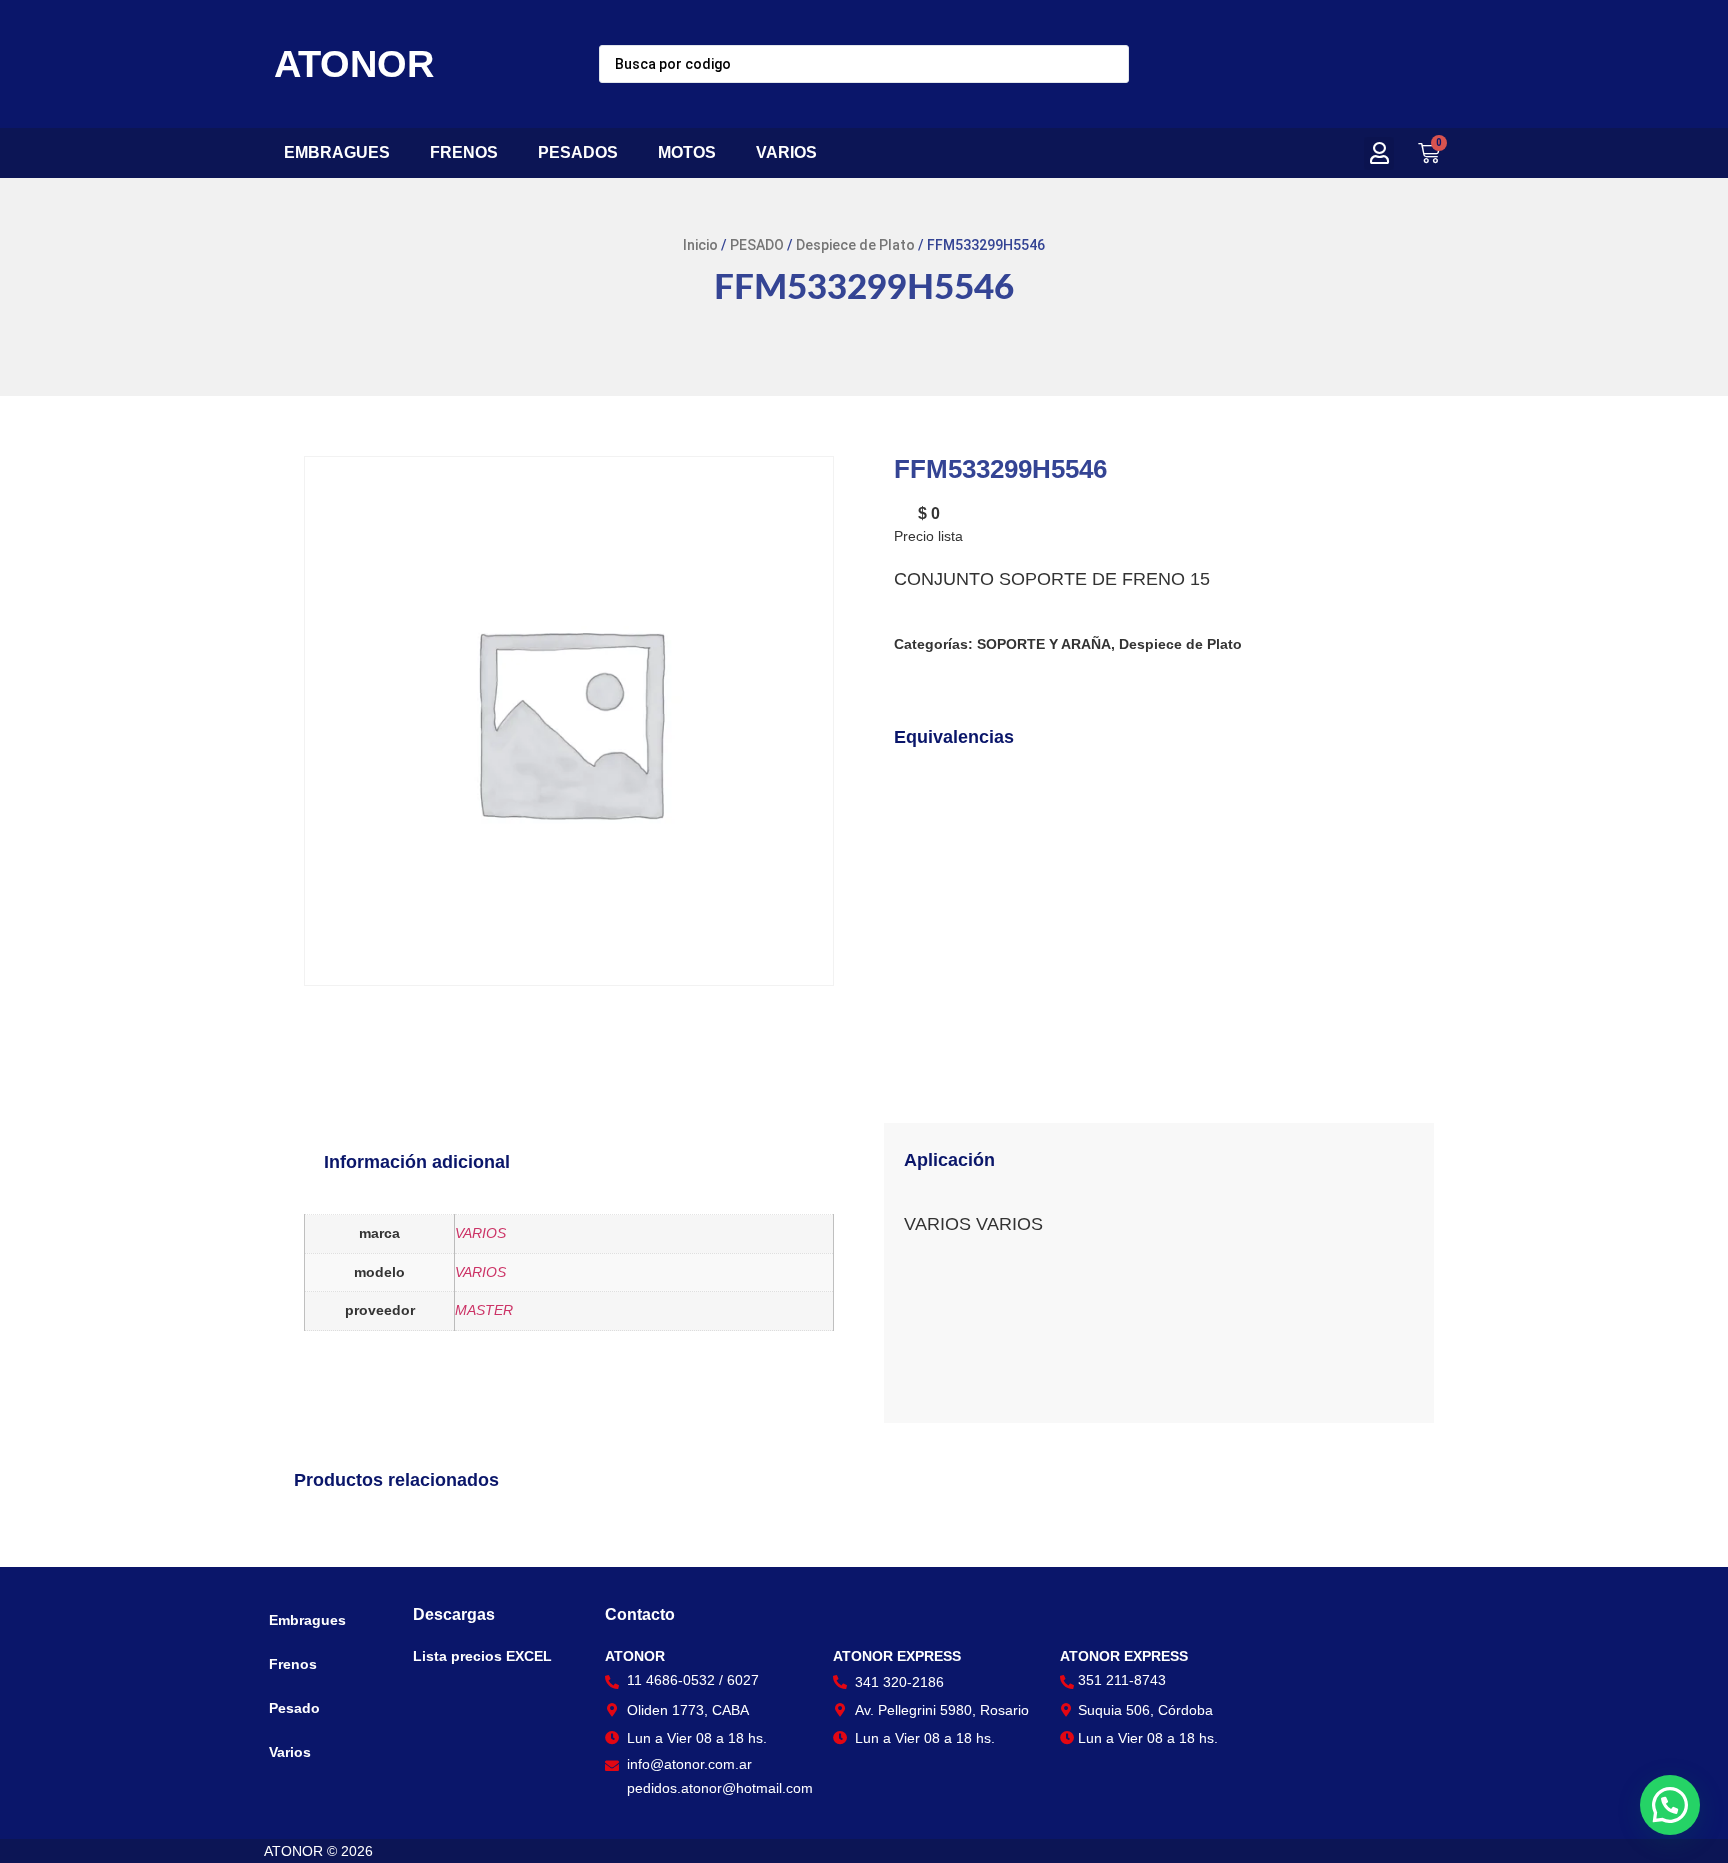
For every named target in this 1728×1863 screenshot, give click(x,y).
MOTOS (687, 152)
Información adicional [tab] (417, 1162)
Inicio (700, 245)
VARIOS (786, 152)
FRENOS (464, 152)
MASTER (484, 1310)
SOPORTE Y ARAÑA (1044, 644)
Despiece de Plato (855, 245)
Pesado (294, 1708)
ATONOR (354, 64)
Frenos (293, 1664)
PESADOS (578, 152)
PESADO (757, 245)
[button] (1379, 153)
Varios (290, 1752)
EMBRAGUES (337, 152)
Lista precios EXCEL (482, 1656)
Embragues (307, 1620)
